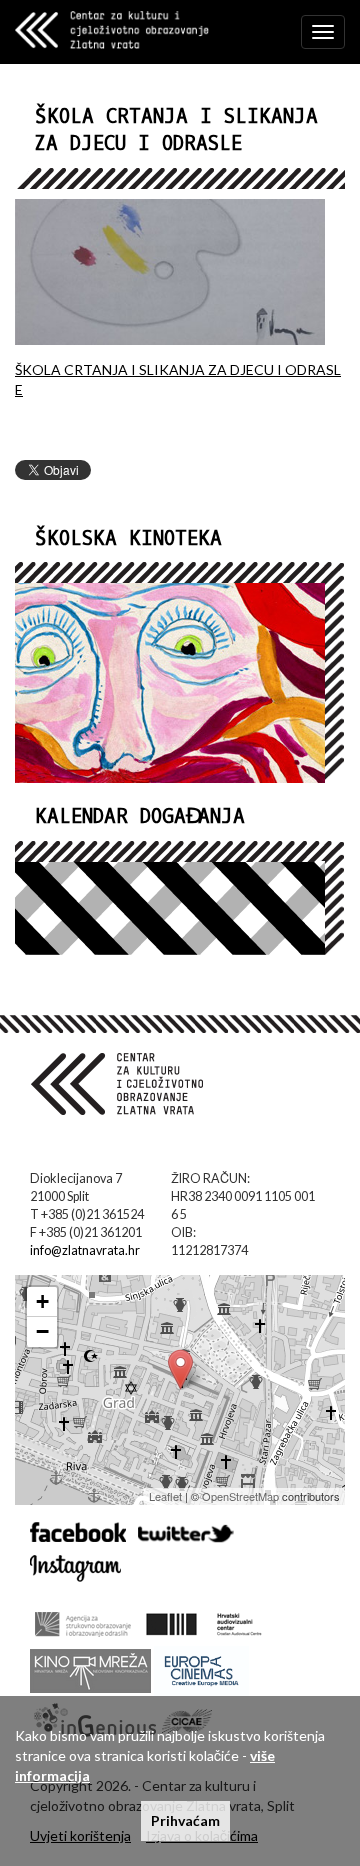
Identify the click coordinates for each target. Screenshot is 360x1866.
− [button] (42, 1331)
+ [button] (42, 1301)
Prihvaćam (185, 1820)
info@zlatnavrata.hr (85, 1250)
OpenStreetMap (240, 1496)
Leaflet (165, 1496)
